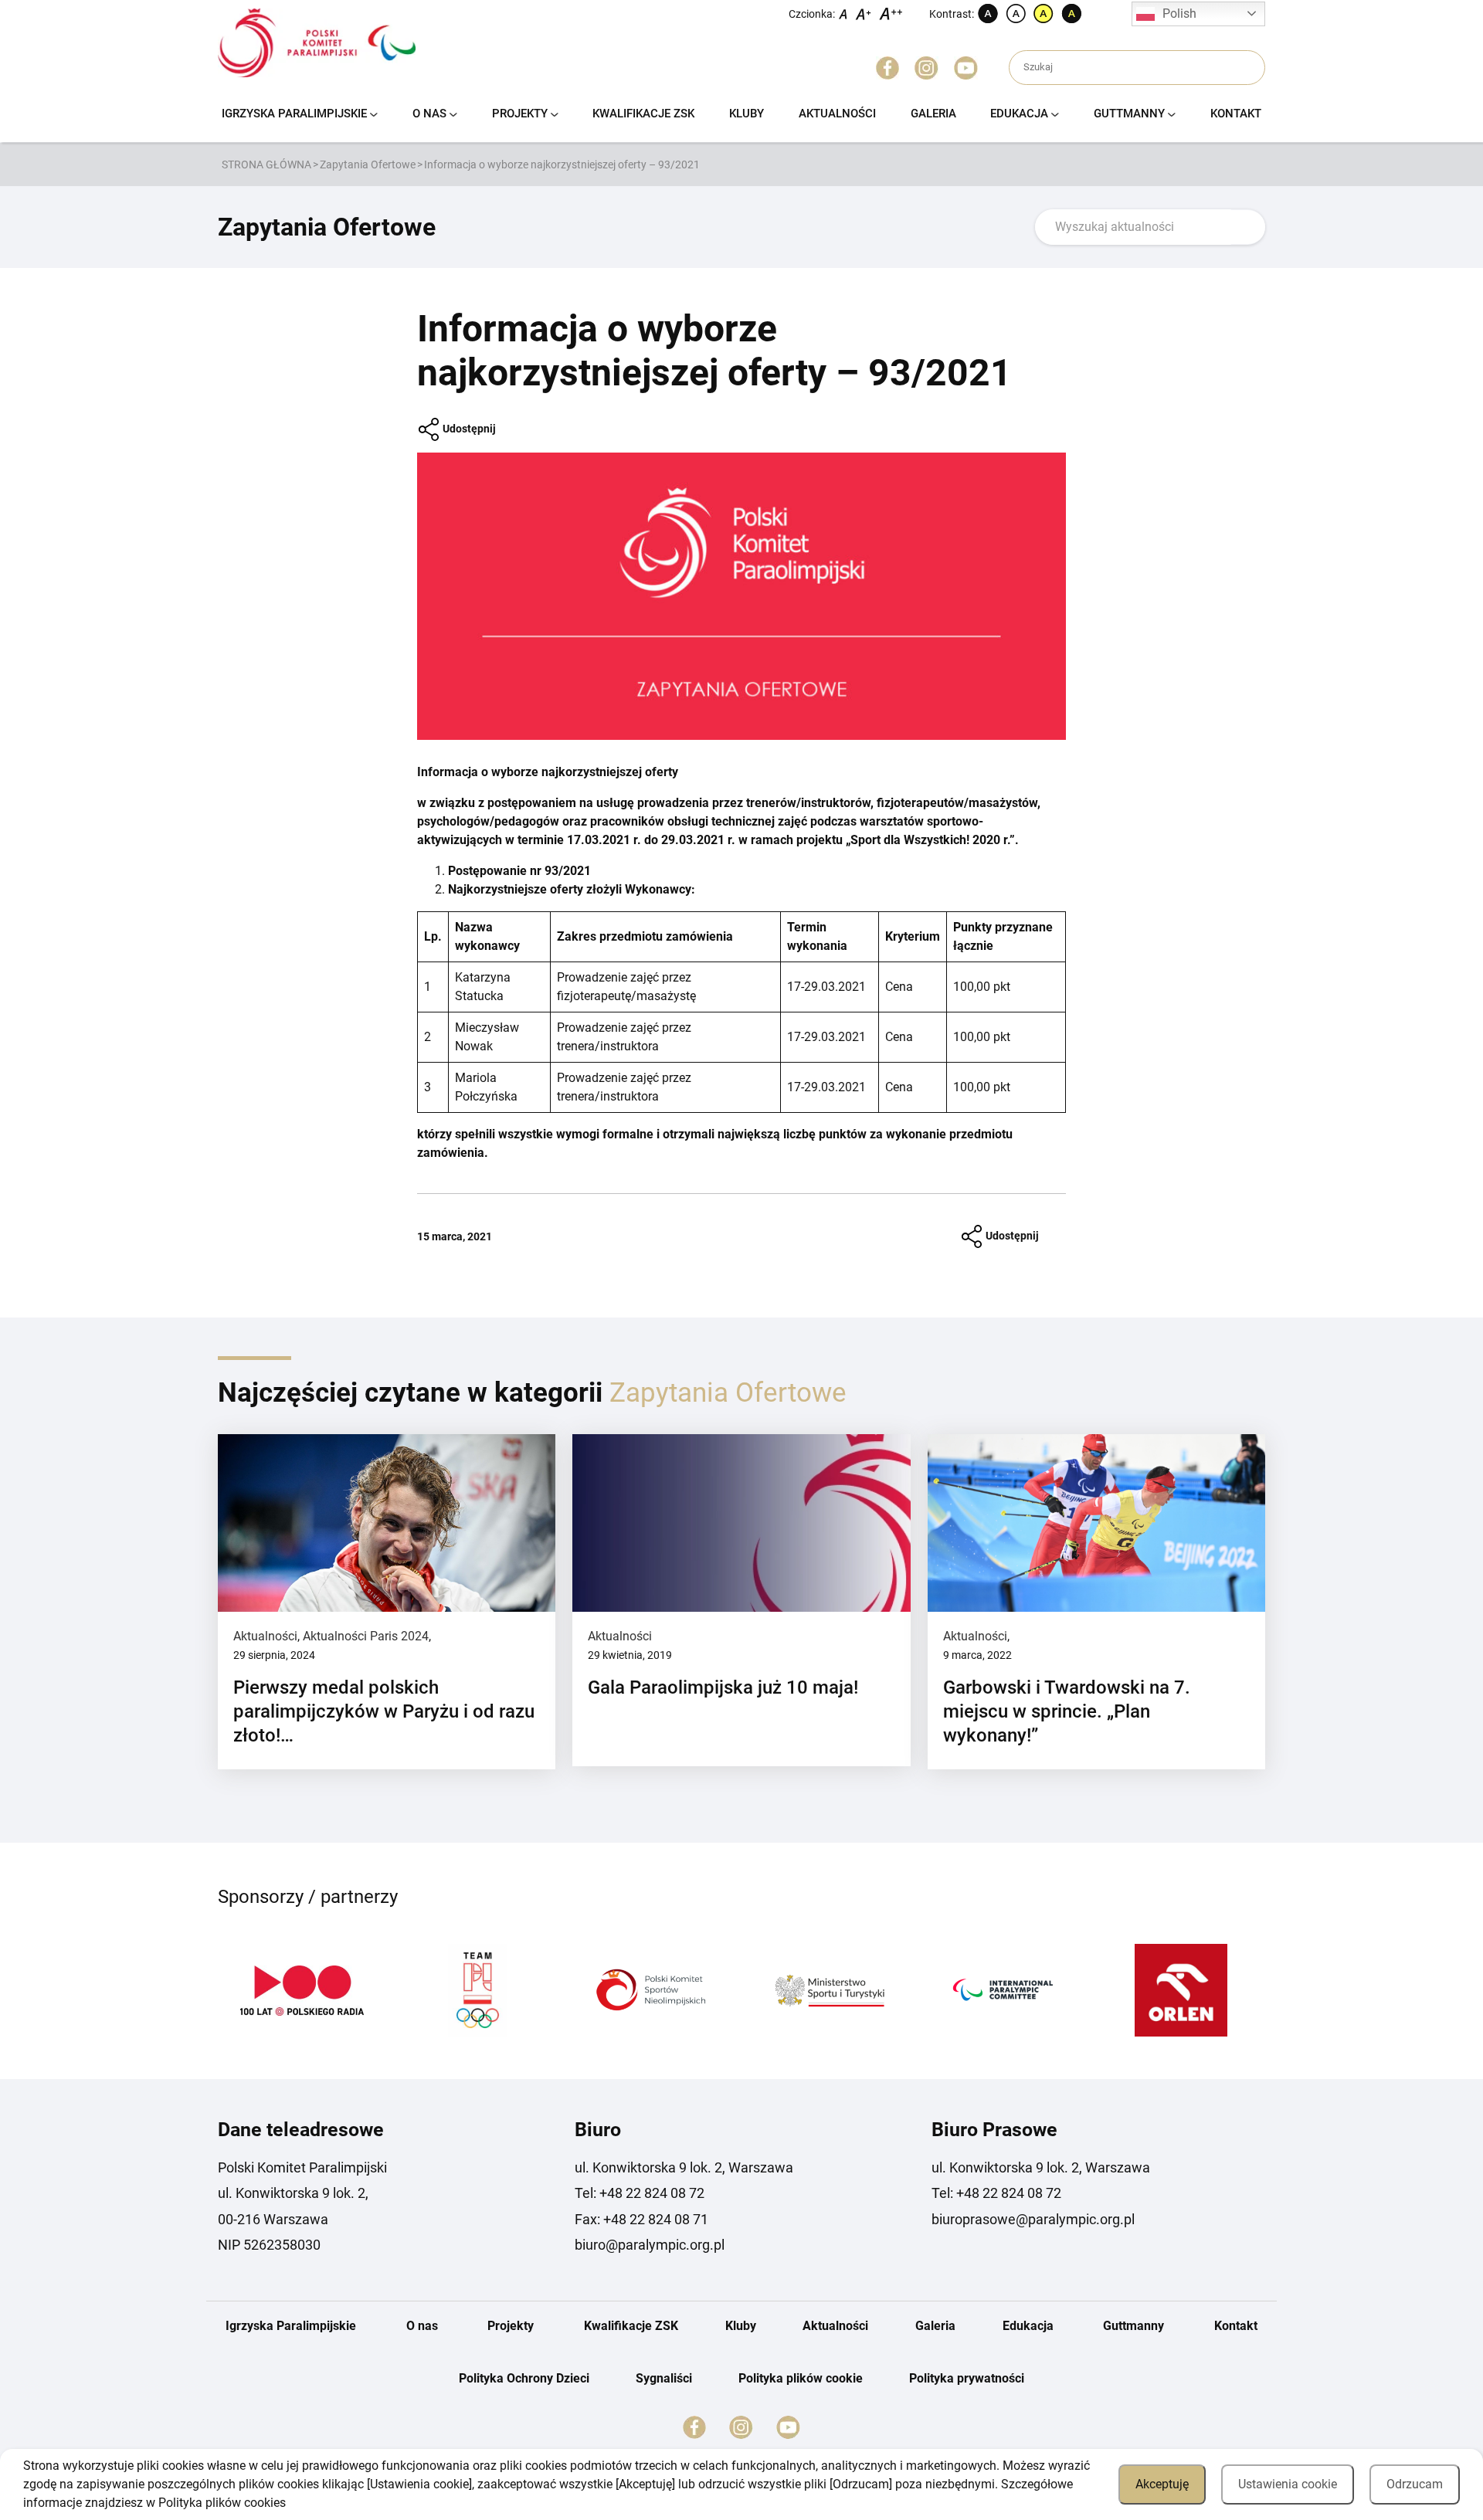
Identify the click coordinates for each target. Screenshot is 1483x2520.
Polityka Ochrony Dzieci (524, 2378)
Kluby (747, 114)
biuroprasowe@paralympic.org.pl (1033, 2219)
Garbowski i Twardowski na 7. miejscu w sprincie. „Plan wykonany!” (1067, 1711)
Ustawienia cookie (1288, 2484)
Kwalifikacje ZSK (643, 114)
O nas (429, 114)
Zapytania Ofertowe (368, 164)
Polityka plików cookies (222, 2503)
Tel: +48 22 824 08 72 (640, 2193)
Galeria (933, 114)
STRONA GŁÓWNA (266, 164)
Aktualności (837, 114)
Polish (1179, 14)
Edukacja (1019, 114)
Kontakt (1236, 114)
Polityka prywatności (967, 2378)
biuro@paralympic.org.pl (650, 2245)
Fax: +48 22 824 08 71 (641, 2219)
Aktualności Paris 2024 (366, 1636)
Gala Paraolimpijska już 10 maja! (723, 1687)
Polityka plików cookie (801, 2378)
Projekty (520, 114)
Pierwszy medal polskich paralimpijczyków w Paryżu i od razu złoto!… (384, 1711)
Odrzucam (1415, 2484)
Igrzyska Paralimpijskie (294, 114)
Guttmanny (1129, 114)
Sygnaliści (664, 2378)
